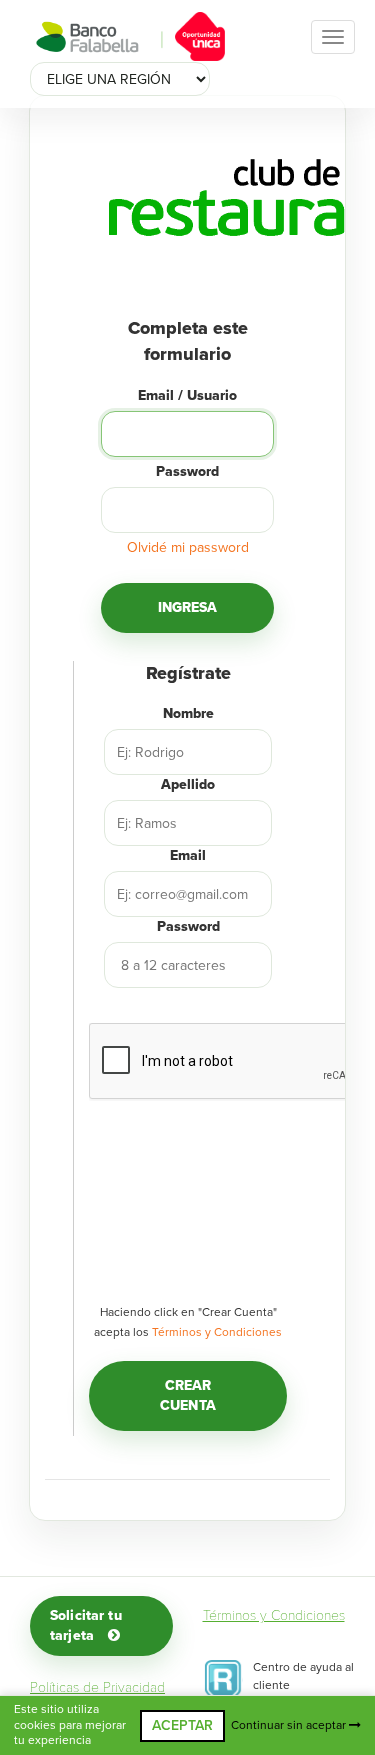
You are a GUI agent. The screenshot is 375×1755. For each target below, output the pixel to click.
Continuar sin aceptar (290, 1725)
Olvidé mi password (188, 547)
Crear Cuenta (188, 1395)
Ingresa (188, 607)
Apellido (188, 784)
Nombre (188, 713)
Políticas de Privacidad (97, 1687)
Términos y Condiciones (217, 1332)
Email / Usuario (187, 395)
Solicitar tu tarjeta (86, 1625)
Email (188, 855)
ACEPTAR (182, 1725)
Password (187, 471)
